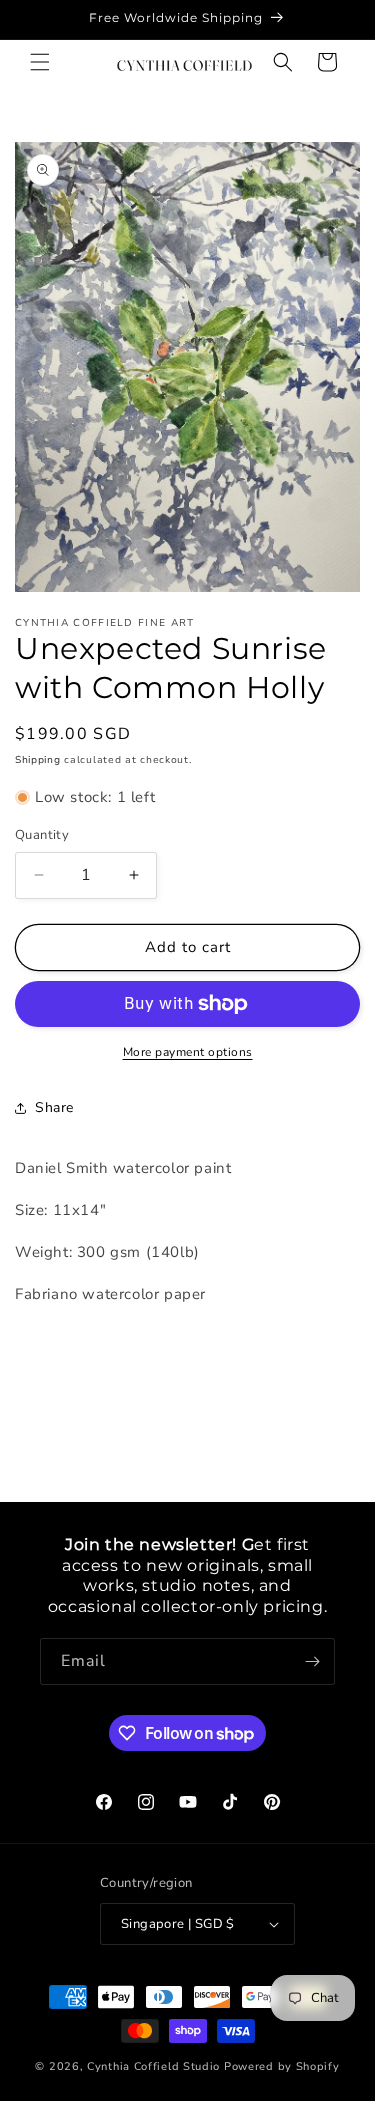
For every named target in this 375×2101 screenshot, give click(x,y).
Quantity (42, 835)
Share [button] (54, 1107)
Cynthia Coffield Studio (153, 2066)
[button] (40, 62)
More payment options (188, 1052)
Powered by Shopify (282, 2066)
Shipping (38, 760)
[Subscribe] (312, 1661)
